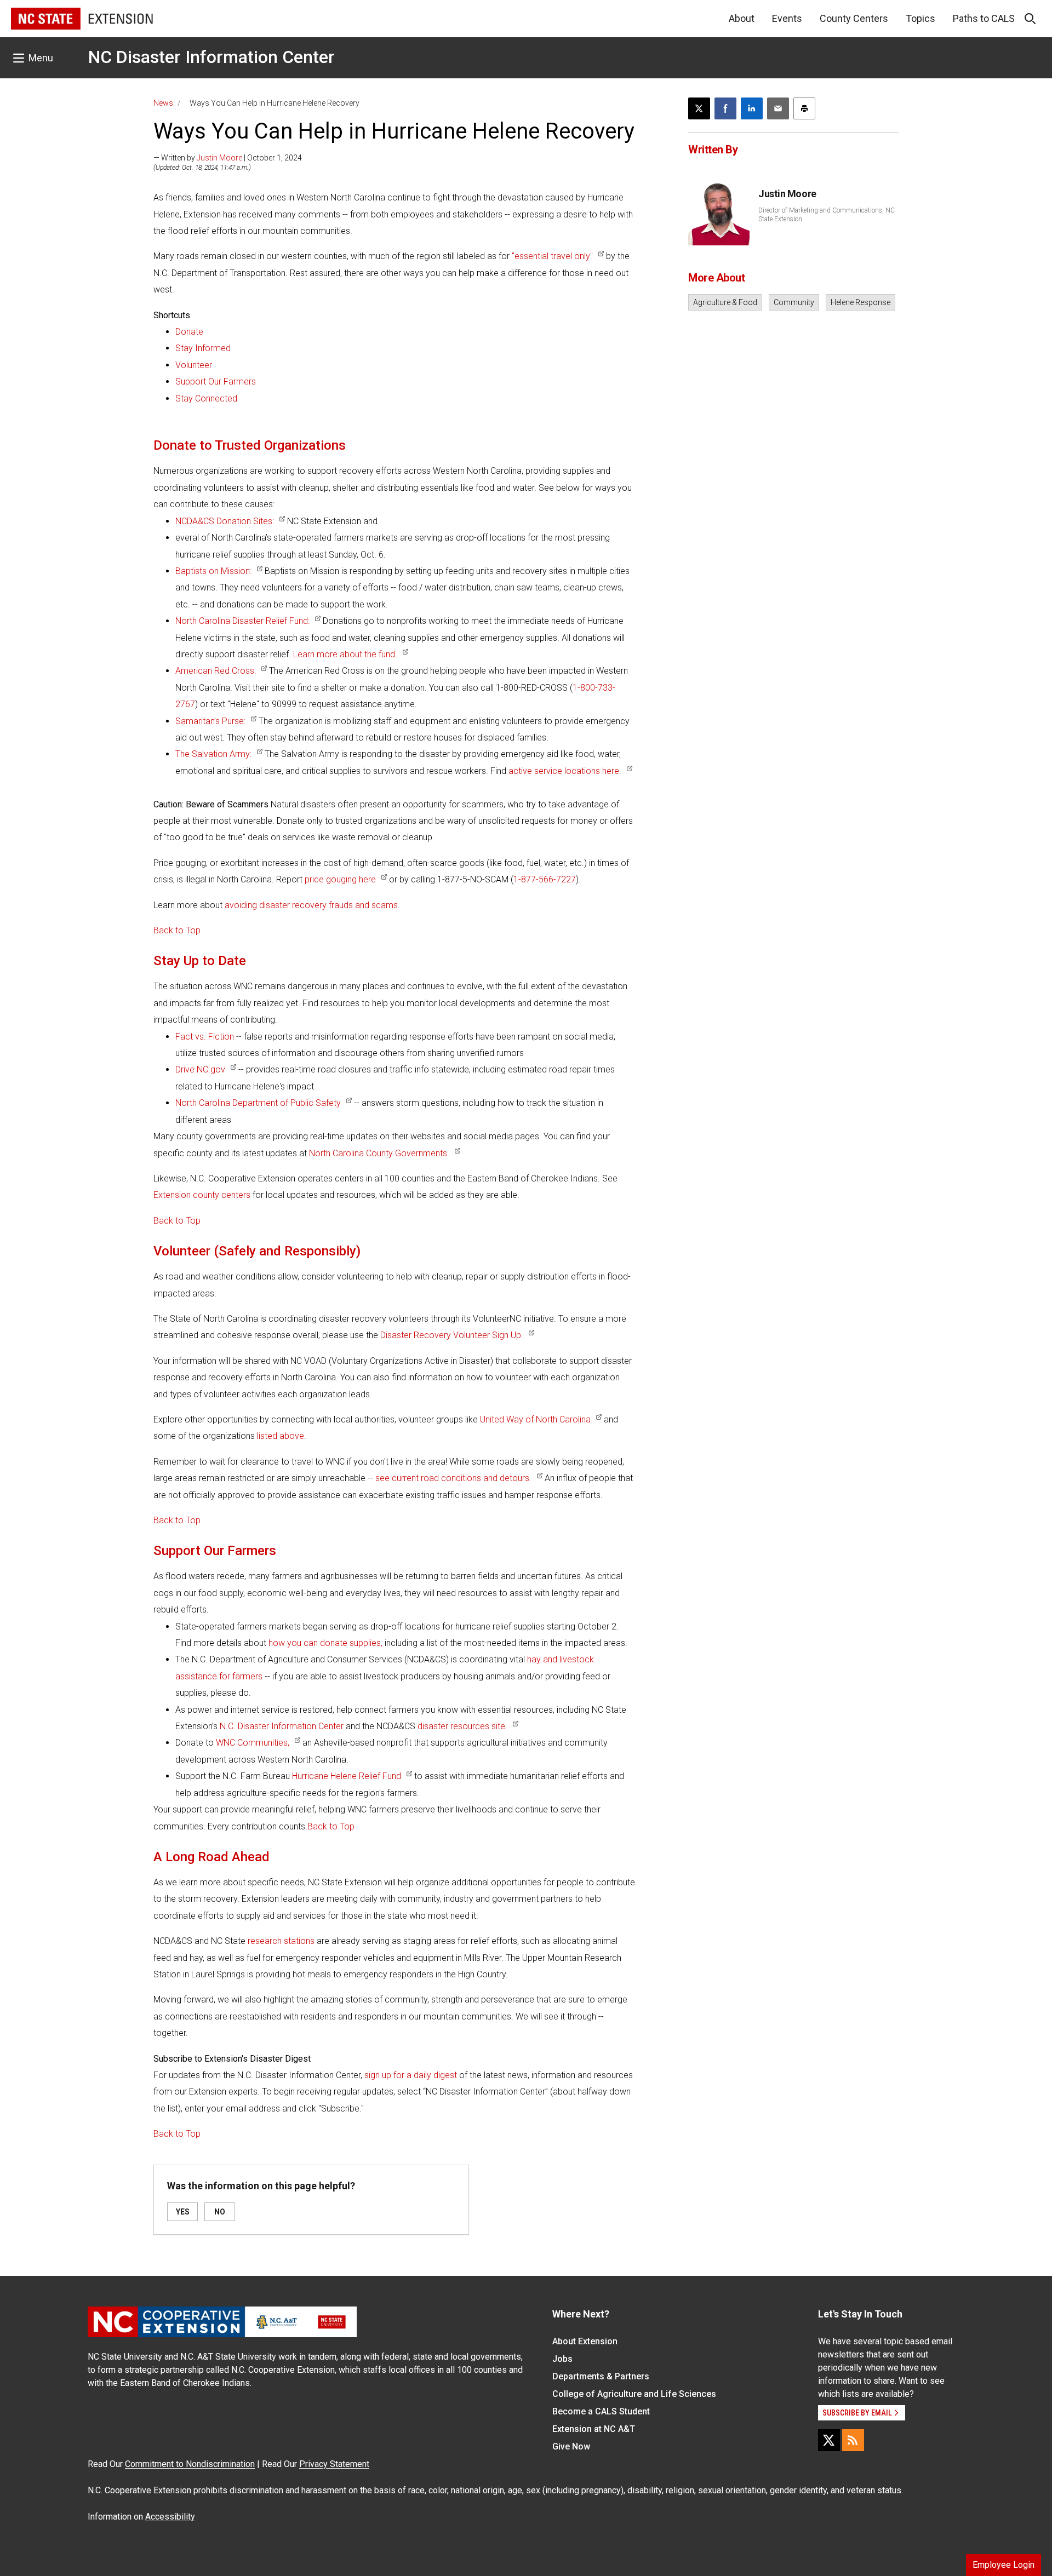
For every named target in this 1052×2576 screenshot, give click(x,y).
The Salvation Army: (213, 754)
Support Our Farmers (216, 381)
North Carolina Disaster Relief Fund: (242, 621)
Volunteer (194, 365)
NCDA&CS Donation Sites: (225, 521)
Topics (921, 18)
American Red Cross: (216, 671)
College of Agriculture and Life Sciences (634, 2394)
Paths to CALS (984, 18)
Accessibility (170, 2517)
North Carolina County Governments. (379, 1153)
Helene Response (861, 302)
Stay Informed (203, 348)
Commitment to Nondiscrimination (190, 2464)
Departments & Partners (601, 2376)
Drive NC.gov (200, 1069)
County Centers (854, 18)
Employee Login (1004, 2565)
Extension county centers (202, 1195)
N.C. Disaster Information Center (282, 1726)
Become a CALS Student (601, 2411)
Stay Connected (206, 398)
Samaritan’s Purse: (210, 721)
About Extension (585, 2341)
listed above (281, 1436)
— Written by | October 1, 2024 (228, 158)
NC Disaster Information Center (211, 57)
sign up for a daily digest (411, 2075)
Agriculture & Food (725, 302)
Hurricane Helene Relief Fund (347, 1776)
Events (787, 18)
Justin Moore (219, 158)
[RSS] (853, 2440)
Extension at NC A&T (594, 2429)
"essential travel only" (552, 256)
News (163, 103)
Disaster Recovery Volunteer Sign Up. (452, 1335)
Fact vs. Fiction (205, 1037)
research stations (281, 1941)
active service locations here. (565, 771)
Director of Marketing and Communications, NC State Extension (827, 215)
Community (794, 302)
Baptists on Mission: (213, 571)
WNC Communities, (253, 1743)
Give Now (571, 2446)
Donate (189, 332)
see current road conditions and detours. (453, 1478)
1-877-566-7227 (545, 879)
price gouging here (340, 879)
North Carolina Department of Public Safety (258, 1103)
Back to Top (177, 930)
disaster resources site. (462, 1726)
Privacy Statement (334, 2464)
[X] (829, 2440)
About (742, 18)
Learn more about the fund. (345, 654)
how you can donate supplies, (325, 1643)
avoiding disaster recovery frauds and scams (311, 905)
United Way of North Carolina (535, 1419)
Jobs (562, 2359)
